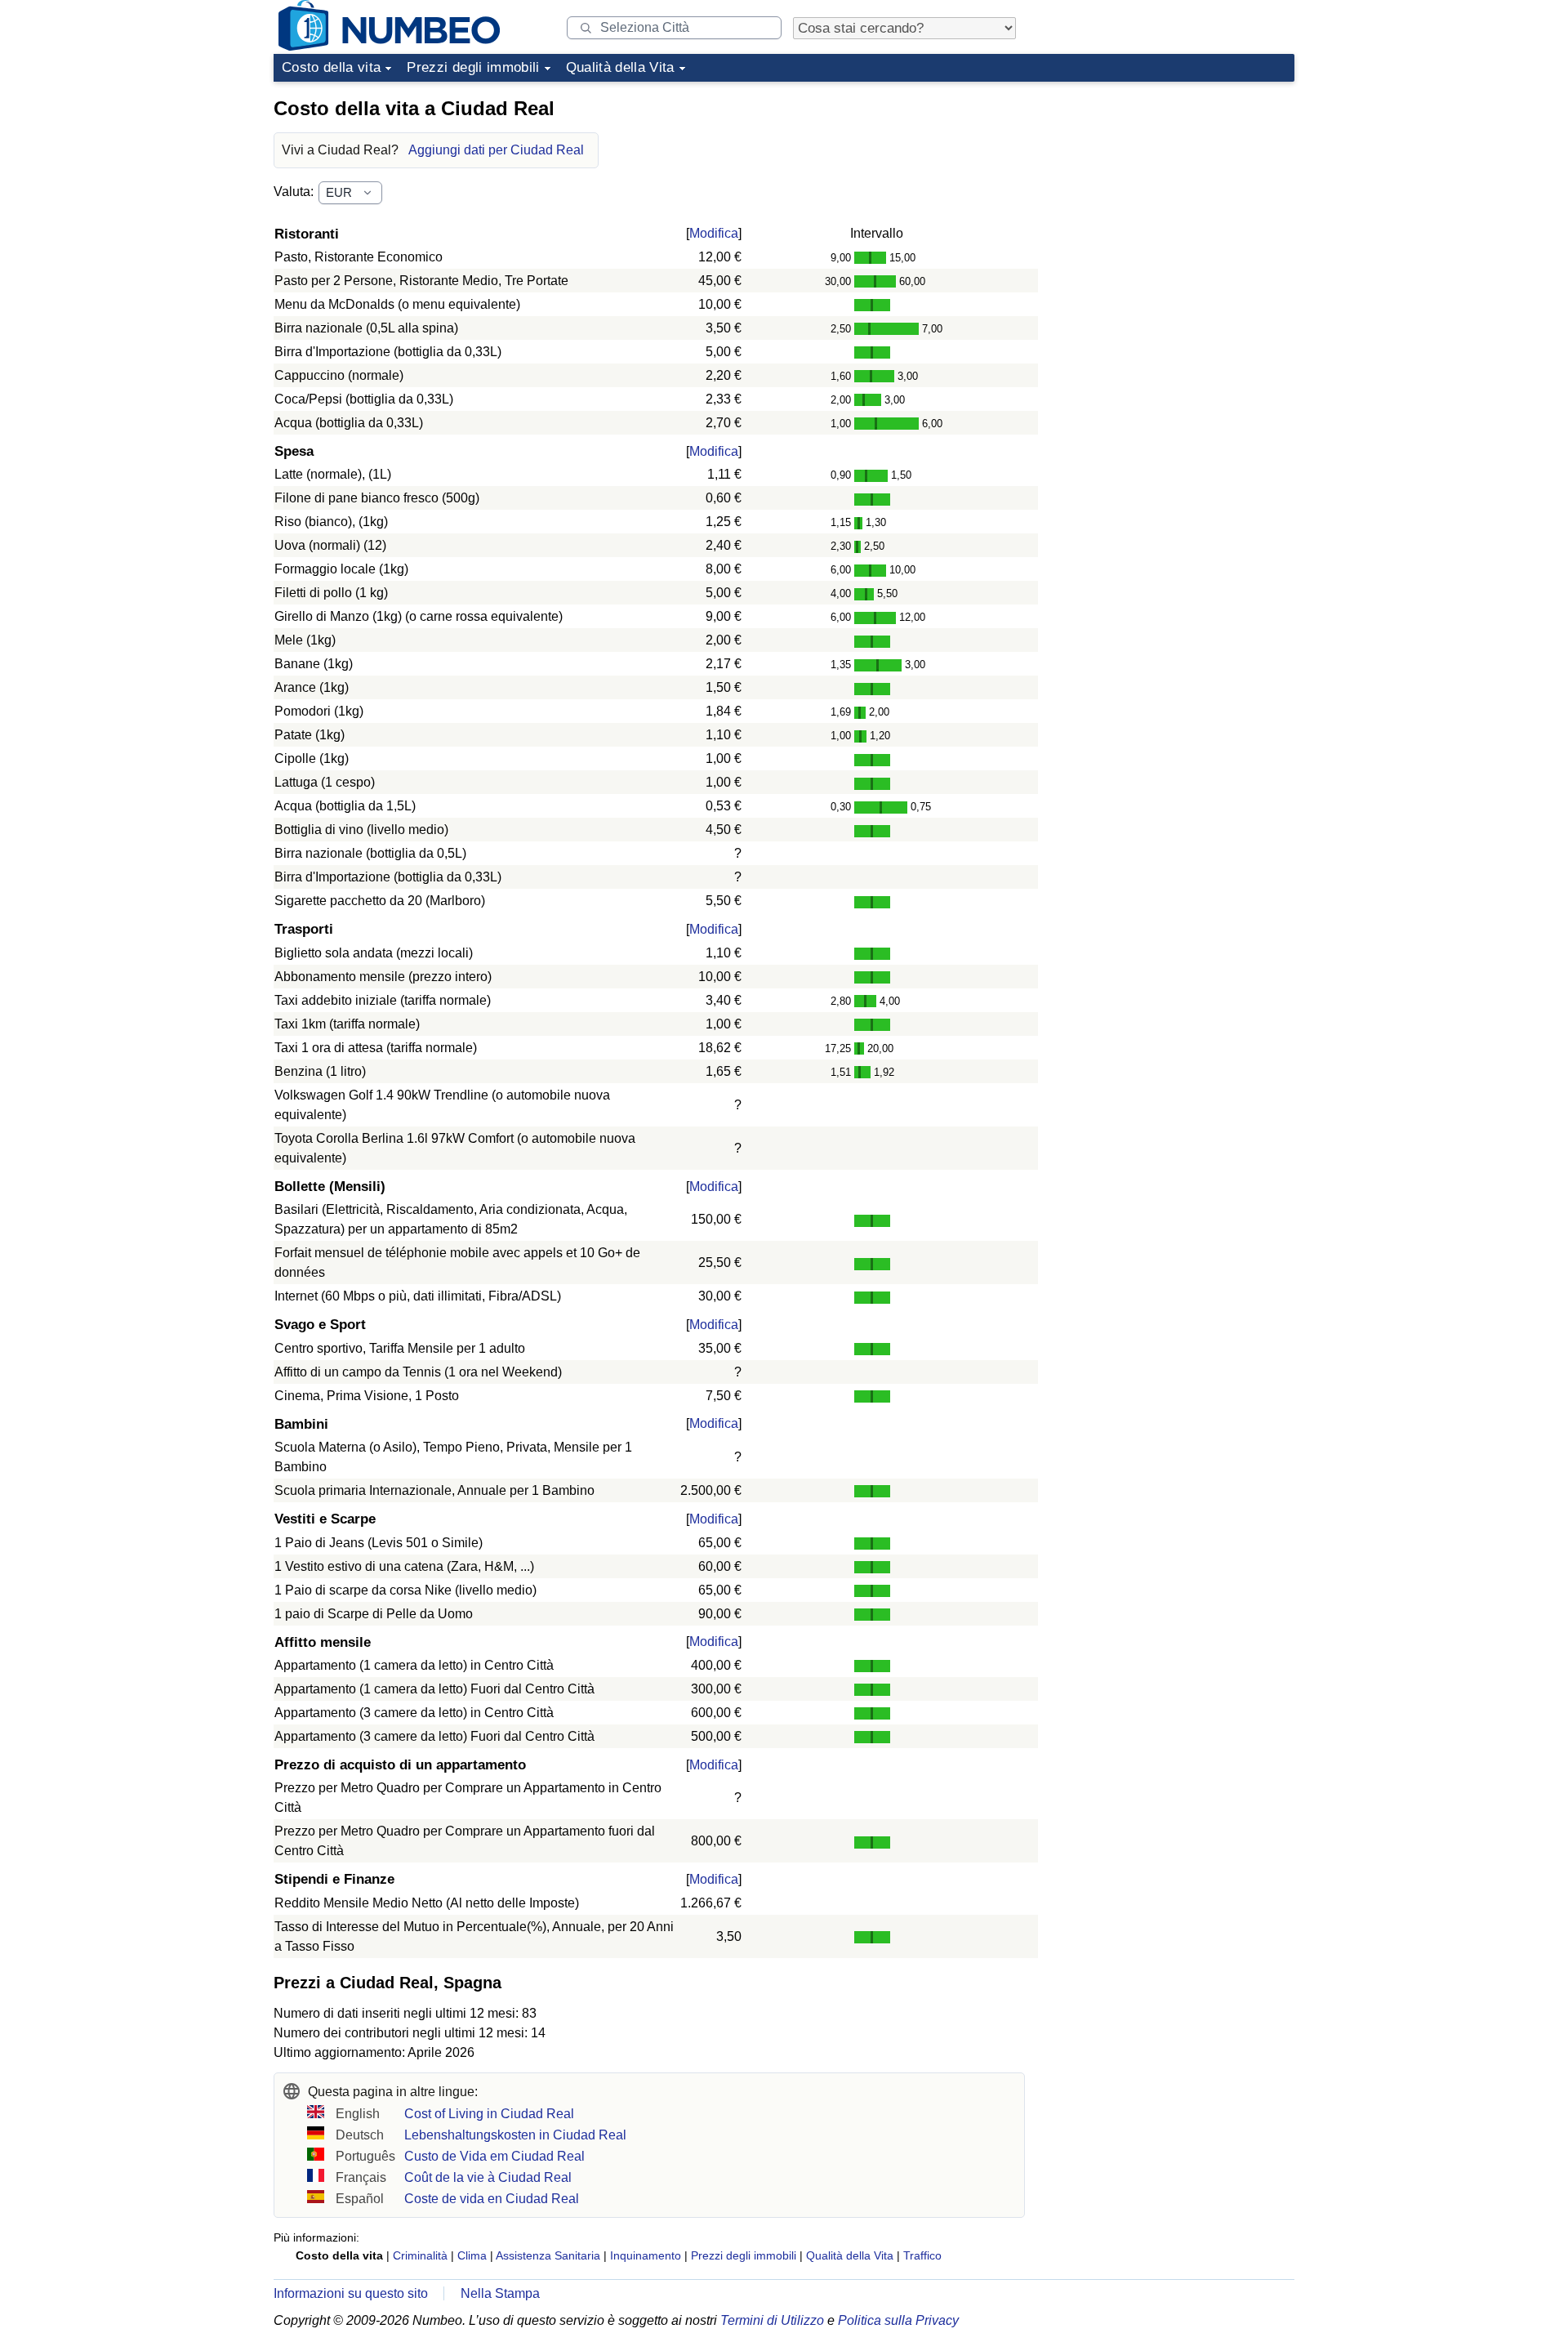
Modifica (714, 233)
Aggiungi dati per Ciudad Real (496, 150)
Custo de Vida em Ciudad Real (494, 2156)
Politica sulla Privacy (898, 2320)
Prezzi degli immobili (473, 67)
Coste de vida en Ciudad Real (492, 2199)
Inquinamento (646, 2255)
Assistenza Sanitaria (548, 2255)
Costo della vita (331, 67)
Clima (472, 2255)
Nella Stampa (500, 2293)
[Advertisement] (1172, 191)
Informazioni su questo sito (351, 2293)
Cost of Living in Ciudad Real (489, 2114)
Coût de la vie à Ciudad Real (488, 2177)
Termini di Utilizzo (772, 2320)
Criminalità (420, 2255)
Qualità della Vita (620, 67)
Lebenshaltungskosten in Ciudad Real (515, 2135)
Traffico (922, 2255)
